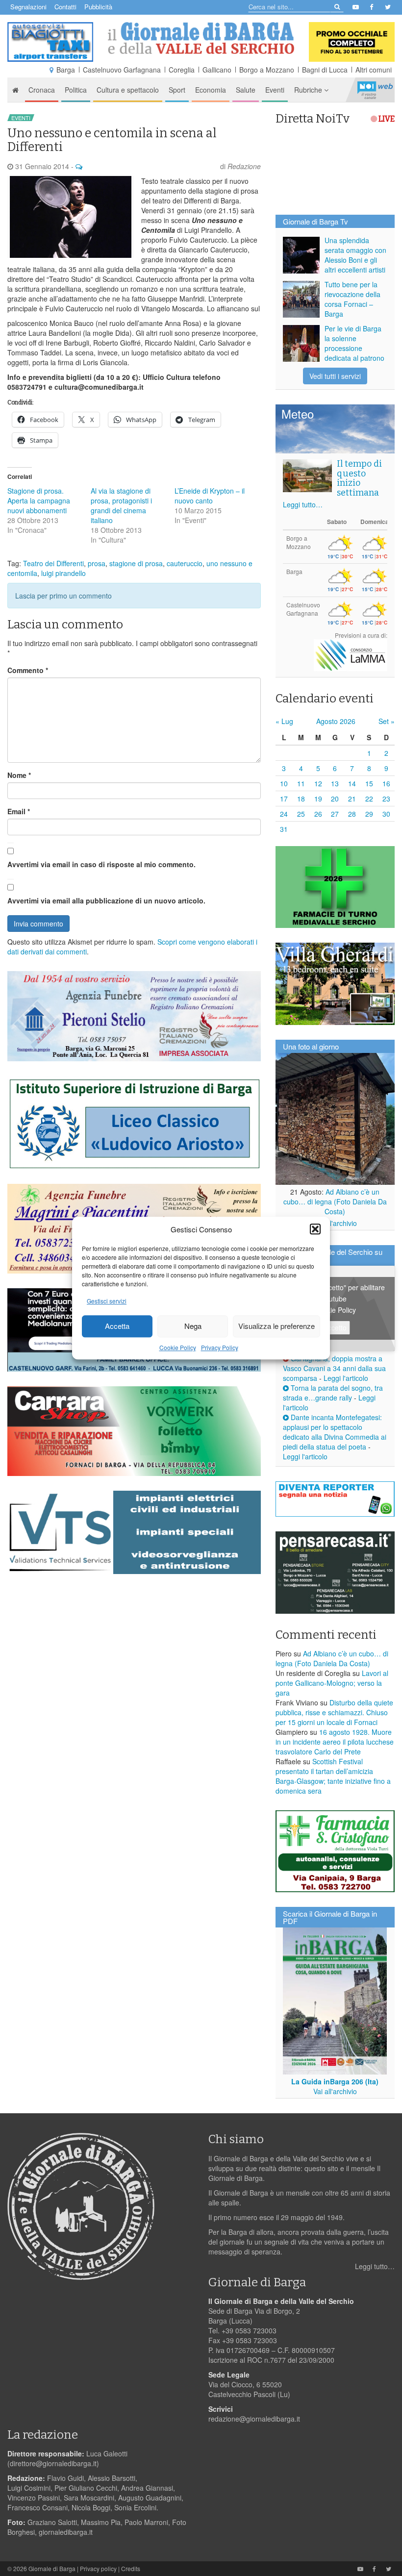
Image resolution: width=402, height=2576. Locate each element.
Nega (193, 1326)
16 (386, 783)
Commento (28, 670)
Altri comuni (374, 70)
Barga (66, 70)
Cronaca (42, 90)
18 (301, 799)
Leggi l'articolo (346, 1378)
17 (284, 799)
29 (369, 814)
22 (369, 799)
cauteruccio (185, 563)
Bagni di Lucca (325, 70)
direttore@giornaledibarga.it (53, 2463)
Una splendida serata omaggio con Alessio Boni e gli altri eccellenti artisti (355, 255)
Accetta (117, 1326)
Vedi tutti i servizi (335, 376)
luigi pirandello (63, 573)
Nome (19, 775)
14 (352, 783)
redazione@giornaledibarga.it (254, 2419)
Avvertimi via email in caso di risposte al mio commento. (101, 864)
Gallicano (217, 70)
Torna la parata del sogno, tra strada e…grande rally (333, 1393)
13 (335, 783)
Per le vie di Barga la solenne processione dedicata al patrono (354, 343)
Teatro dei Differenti (53, 563)
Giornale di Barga (52, 2568)
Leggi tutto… (303, 504)
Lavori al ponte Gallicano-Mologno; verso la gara (332, 1683)
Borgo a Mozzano (267, 70)
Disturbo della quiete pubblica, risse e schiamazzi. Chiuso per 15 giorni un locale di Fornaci (334, 1712)
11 (301, 783)
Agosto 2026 (336, 721)
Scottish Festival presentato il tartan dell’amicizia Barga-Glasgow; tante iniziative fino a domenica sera (333, 1776)
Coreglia (182, 70)
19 (318, 799)
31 (284, 829)
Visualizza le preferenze (276, 1326)
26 (318, 814)
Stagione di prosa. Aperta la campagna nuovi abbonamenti (39, 500)
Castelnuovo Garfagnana (122, 70)
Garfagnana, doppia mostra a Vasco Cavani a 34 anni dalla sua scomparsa (334, 1368)
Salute (246, 90)
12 (318, 783)
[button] (315, 1229)
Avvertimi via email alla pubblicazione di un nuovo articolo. (106, 900)
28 (352, 814)
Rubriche (309, 90)
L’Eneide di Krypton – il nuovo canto (210, 496)
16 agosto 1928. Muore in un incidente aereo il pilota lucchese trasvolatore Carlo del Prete (335, 1742)
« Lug (284, 721)
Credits (131, 2568)
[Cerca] (337, 6)
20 (335, 799)
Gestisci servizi (107, 1301)
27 (335, 814)
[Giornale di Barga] (201, 38)
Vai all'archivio (335, 1223)
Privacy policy (98, 2568)
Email (19, 811)
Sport (177, 90)
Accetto (335, 1327)
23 (386, 799)
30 (386, 814)
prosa (97, 563)
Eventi (275, 90)
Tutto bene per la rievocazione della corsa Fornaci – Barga (352, 299)
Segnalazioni (28, 7)
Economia (211, 90)
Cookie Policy (178, 1347)
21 (352, 799)
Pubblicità (98, 7)
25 (301, 814)
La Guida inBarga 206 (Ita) (335, 2081)
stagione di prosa (136, 563)
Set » (387, 721)
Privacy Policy (220, 1347)
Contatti (65, 7)
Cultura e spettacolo (128, 90)
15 (369, 783)
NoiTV (375, 90)
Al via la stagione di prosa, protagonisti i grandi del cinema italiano (121, 505)
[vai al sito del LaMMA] (351, 654)
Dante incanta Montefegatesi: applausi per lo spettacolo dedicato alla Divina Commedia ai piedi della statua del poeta (335, 1432)
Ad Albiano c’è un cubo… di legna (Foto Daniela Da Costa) (335, 1201)
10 (284, 783)
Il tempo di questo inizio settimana (359, 478)
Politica (76, 90)
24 (284, 814)
